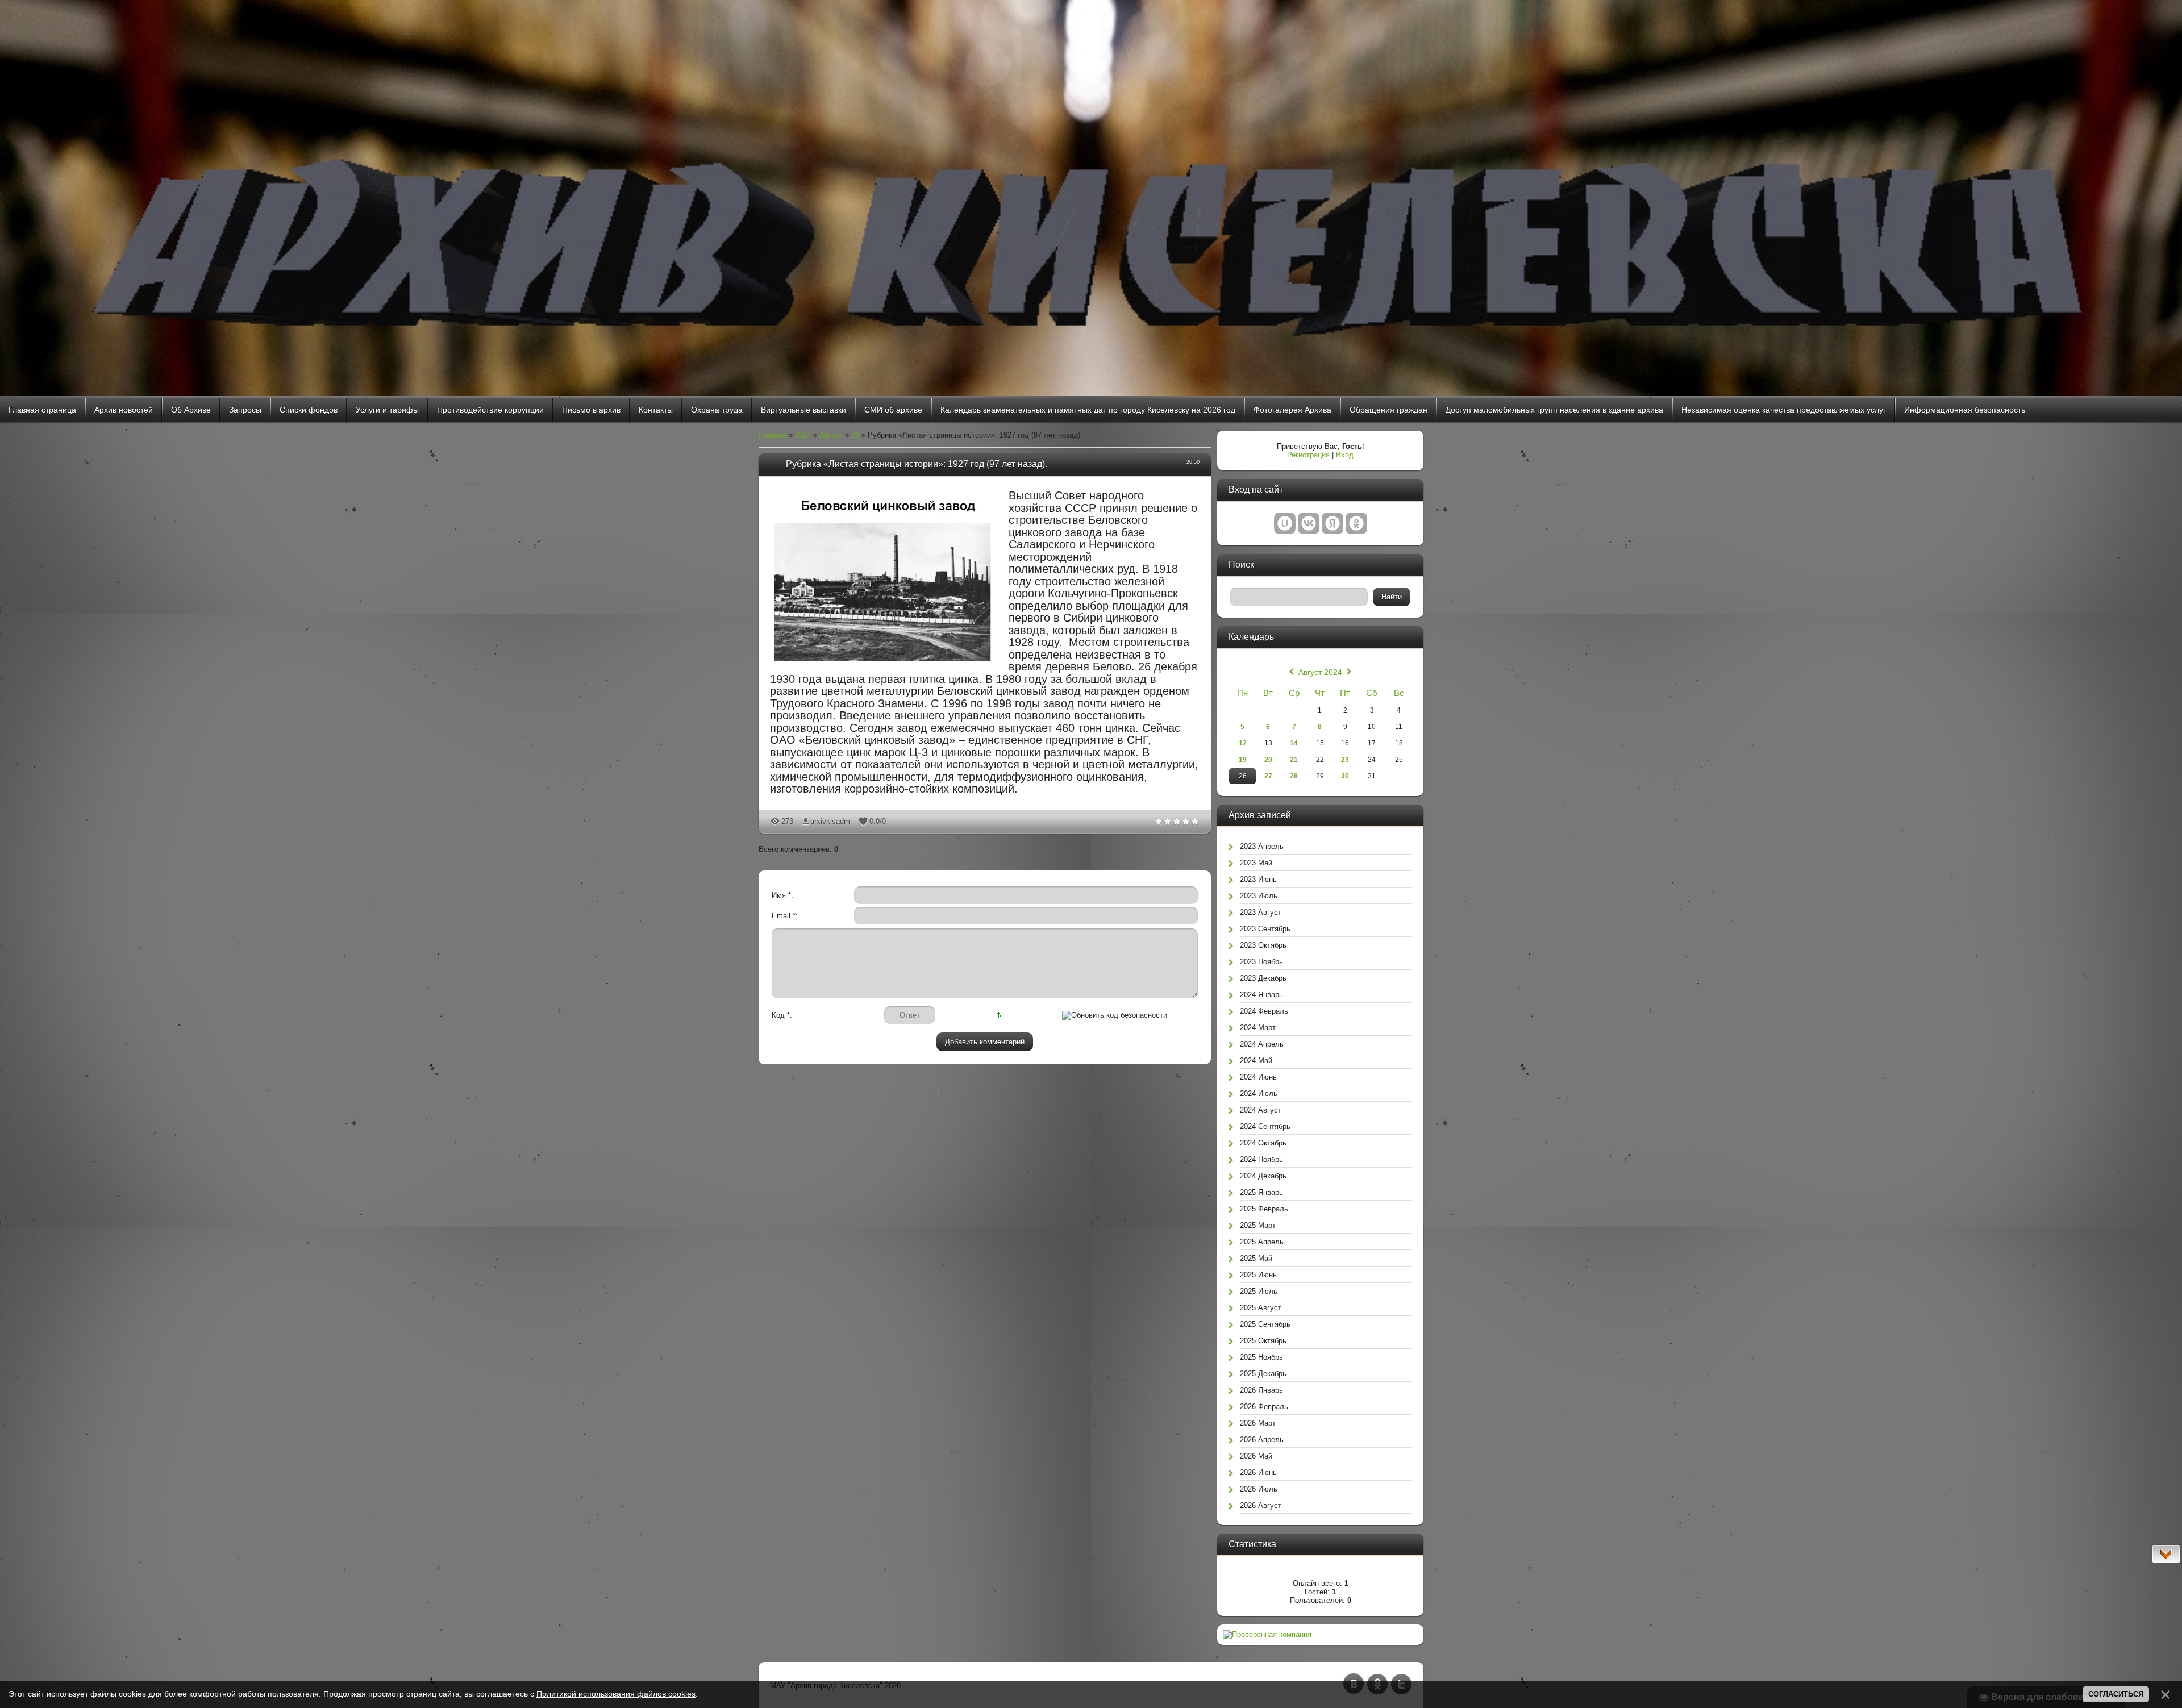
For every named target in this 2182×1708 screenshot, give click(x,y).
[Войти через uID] (1285, 523)
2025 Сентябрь (1265, 1324)
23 (1345, 760)
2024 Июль (1259, 1093)
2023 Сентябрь (1265, 929)
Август (831, 435)
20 (1268, 760)
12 (1243, 743)
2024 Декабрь (1263, 1176)
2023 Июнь (1258, 879)
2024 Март (1258, 1028)
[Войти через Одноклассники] (1356, 523)
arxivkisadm (830, 821)
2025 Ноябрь (1261, 1357)
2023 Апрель (1262, 846)
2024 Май (1256, 1061)
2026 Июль (1259, 1489)
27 (1268, 776)
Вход (1345, 455)
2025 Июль (1259, 1291)
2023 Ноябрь (1261, 962)
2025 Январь (1261, 1192)
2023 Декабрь (1263, 978)
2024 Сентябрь (1265, 1126)
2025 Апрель (1262, 1242)
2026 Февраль (1264, 1407)
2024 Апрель (1262, 1044)
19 (1243, 760)
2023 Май (1256, 863)
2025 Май (1256, 1258)
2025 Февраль (1264, 1209)
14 (1294, 743)
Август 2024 (1320, 672)
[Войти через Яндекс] (1332, 523)
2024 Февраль (1264, 1011)
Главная (773, 435)
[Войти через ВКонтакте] (1309, 523)
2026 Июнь (1258, 1472)
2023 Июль (1259, 896)
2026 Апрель (1262, 1440)
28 (1294, 776)
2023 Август (1261, 912)
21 (1294, 760)
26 (855, 435)
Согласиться (2116, 1694)
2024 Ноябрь (1261, 1159)
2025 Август (1261, 1308)
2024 (803, 435)
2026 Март (1258, 1423)
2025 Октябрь (1263, 1341)
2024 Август (1261, 1110)
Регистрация (1308, 455)
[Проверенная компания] (1267, 1634)
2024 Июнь (1258, 1077)
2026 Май (1256, 1456)
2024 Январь (1261, 995)
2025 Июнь (1258, 1275)
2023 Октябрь (1263, 945)
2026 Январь (1261, 1390)
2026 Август (1261, 1505)
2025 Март (1258, 1225)
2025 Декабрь (1263, 1374)
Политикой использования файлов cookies (616, 1694)
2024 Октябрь (1263, 1143)
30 (1345, 776)
